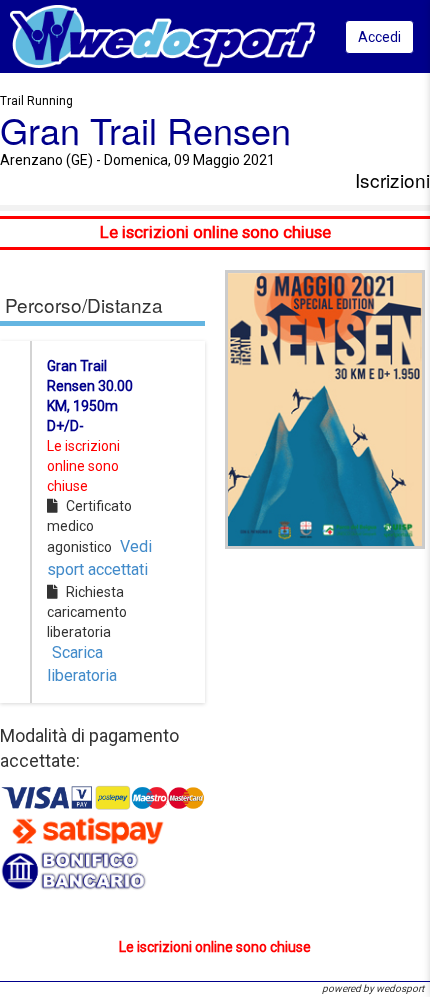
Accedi (379, 37)
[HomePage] (162, 35)
